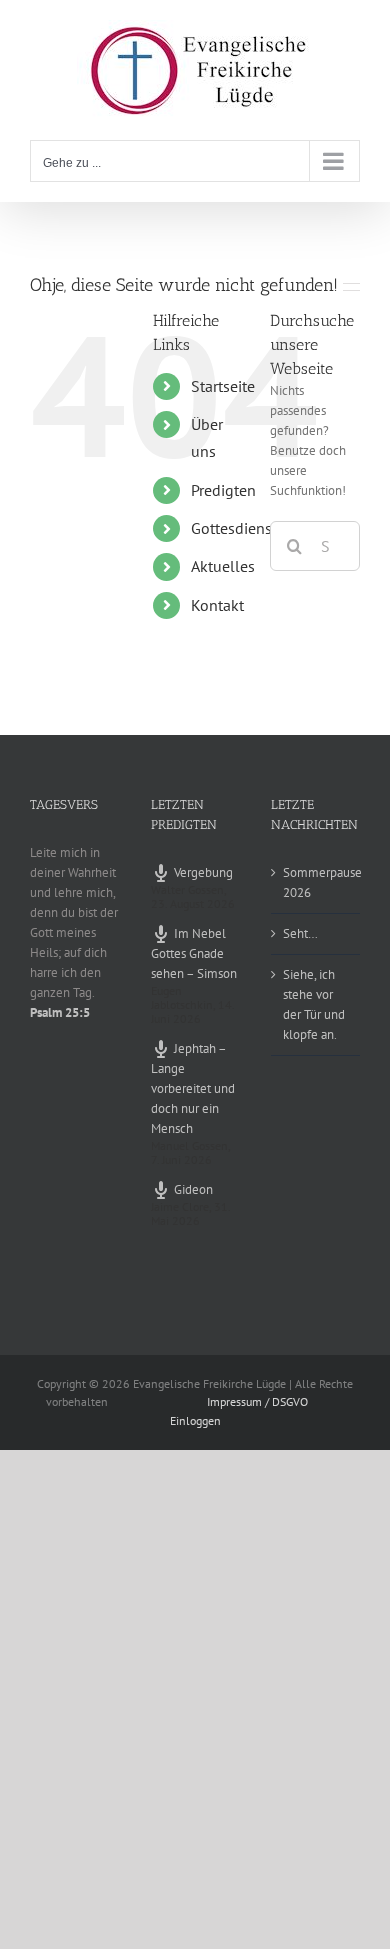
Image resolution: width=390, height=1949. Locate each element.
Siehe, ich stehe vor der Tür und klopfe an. (314, 1004)
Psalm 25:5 (60, 1012)
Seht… (300, 933)
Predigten (223, 490)
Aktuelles (223, 566)
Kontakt (217, 605)
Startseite (223, 386)
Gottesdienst (234, 528)
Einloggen (195, 1420)
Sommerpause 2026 (316, 882)
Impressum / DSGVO (257, 1401)
